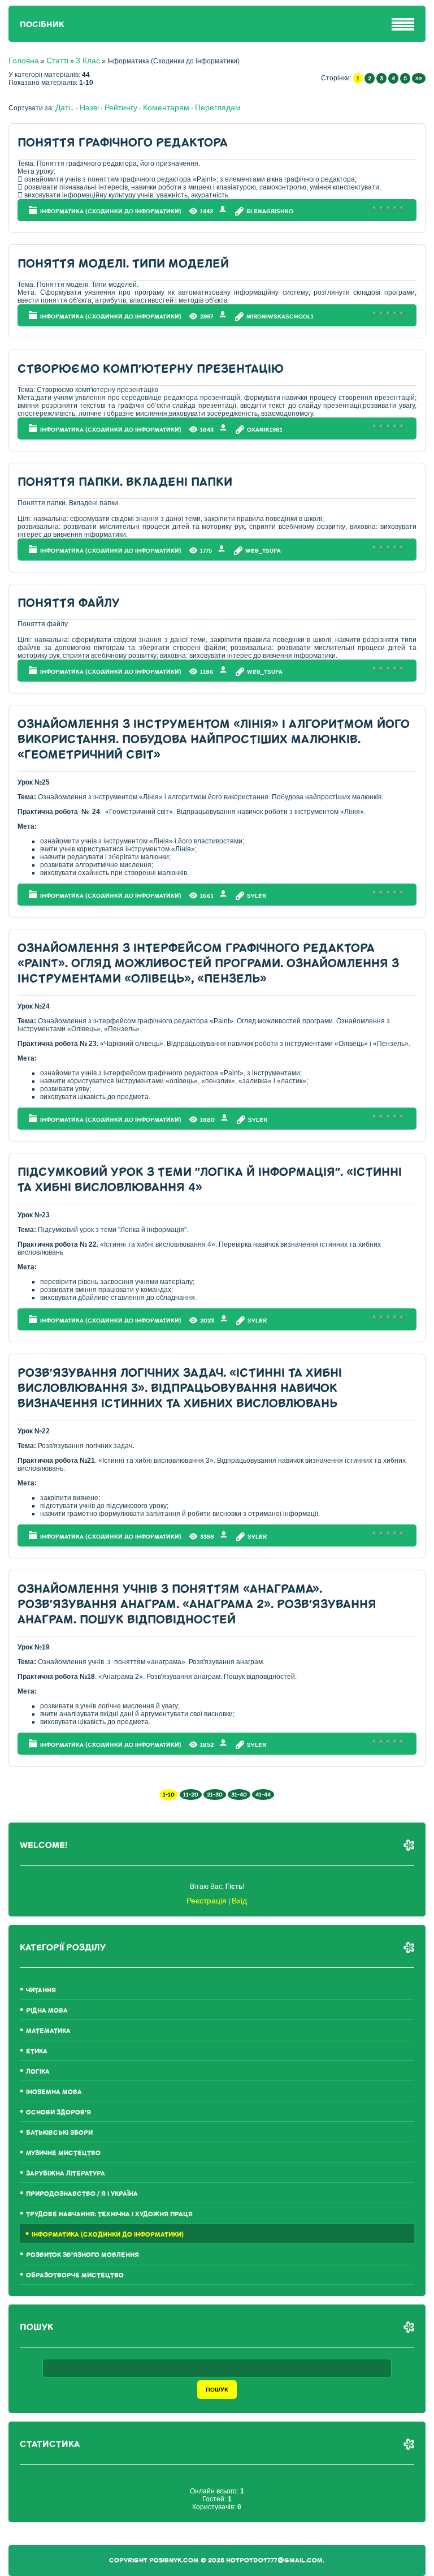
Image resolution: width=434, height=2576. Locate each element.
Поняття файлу (69, 603)
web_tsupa (263, 551)
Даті (63, 107)
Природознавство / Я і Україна (82, 2194)
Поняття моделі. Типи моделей (123, 264)
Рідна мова (47, 2011)
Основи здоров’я (58, 2112)
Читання (41, 1990)
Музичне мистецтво (63, 2153)
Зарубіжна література (66, 2174)
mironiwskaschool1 (280, 316)
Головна (24, 61)
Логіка (38, 2072)
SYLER (257, 896)
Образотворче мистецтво (75, 2275)
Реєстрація (207, 1901)
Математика (48, 2031)
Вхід (239, 1901)
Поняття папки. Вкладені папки (125, 482)
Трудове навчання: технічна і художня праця (109, 2214)
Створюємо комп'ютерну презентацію (151, 369)
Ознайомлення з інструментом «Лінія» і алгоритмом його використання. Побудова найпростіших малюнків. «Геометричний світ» (214, 740)
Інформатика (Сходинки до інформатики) (111, 211)
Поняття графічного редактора (123, 143)
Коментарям (166, 107)
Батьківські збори (59, 2133)
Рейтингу (121, 107)
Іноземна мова (54, 2092)
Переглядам (218, 107)
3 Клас (88, 61)
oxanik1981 (265, 430)
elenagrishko (270, 211)
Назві (89, 107)
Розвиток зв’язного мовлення (83, 2255)
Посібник (42, 25)
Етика (37, 2051)
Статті (57, 61)
